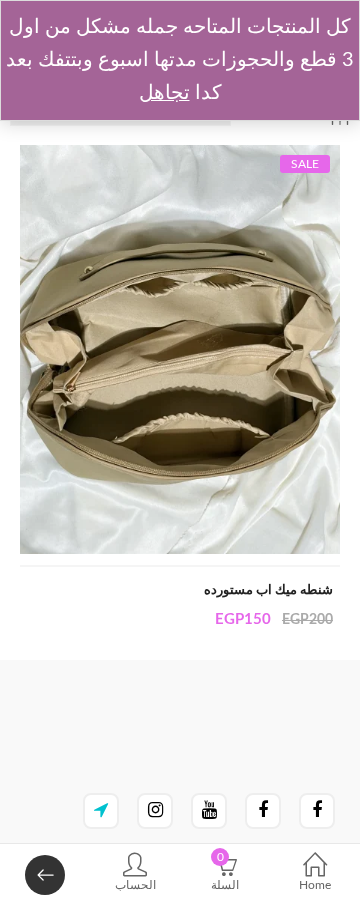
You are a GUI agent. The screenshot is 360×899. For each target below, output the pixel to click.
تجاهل (164, 93)
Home (315, 885)
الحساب (135, 885)
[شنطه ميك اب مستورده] (180, 156)
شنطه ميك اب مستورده (268, 590)
